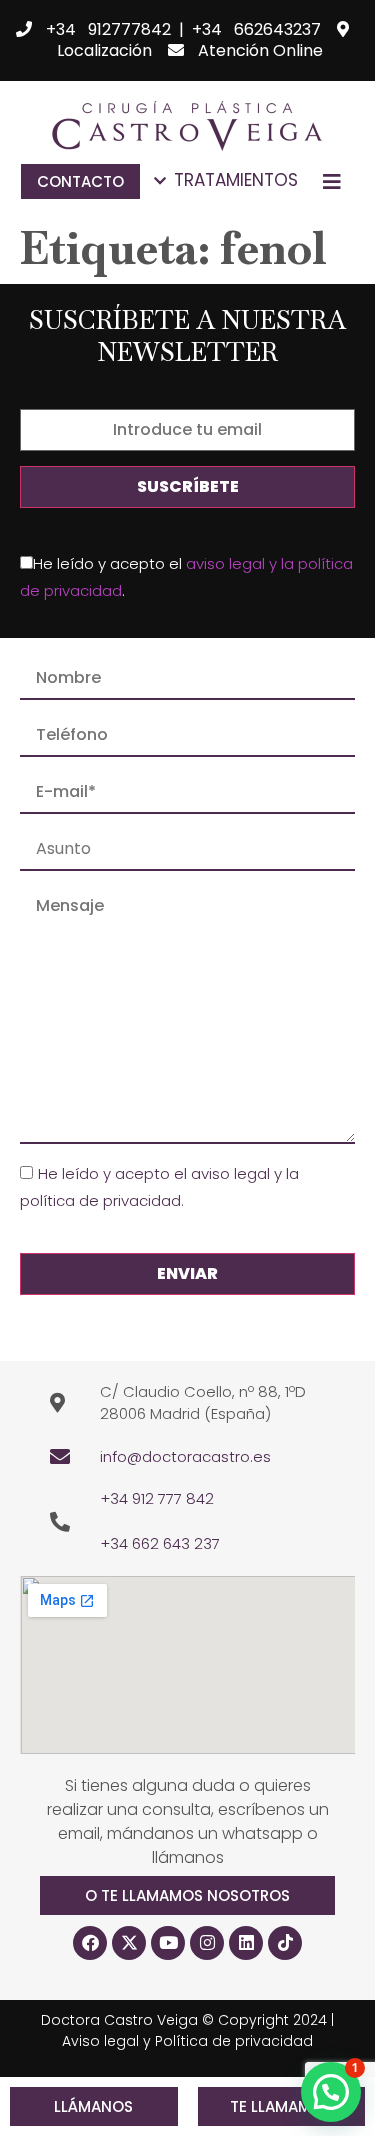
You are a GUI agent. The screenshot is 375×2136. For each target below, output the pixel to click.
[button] (187, 1895)
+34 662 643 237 (160, 1543)
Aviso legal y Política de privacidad (187, 2041)
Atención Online (260, 50)
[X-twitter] (129, 1943)
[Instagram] (207, 1943)
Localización (104, 50)
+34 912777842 (108, 29)
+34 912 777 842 (157, 1498)
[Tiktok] (285, 1943)
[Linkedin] (246, 1943)
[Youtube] (168, 1943)
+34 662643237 (256, 29)
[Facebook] (90, 1943)
